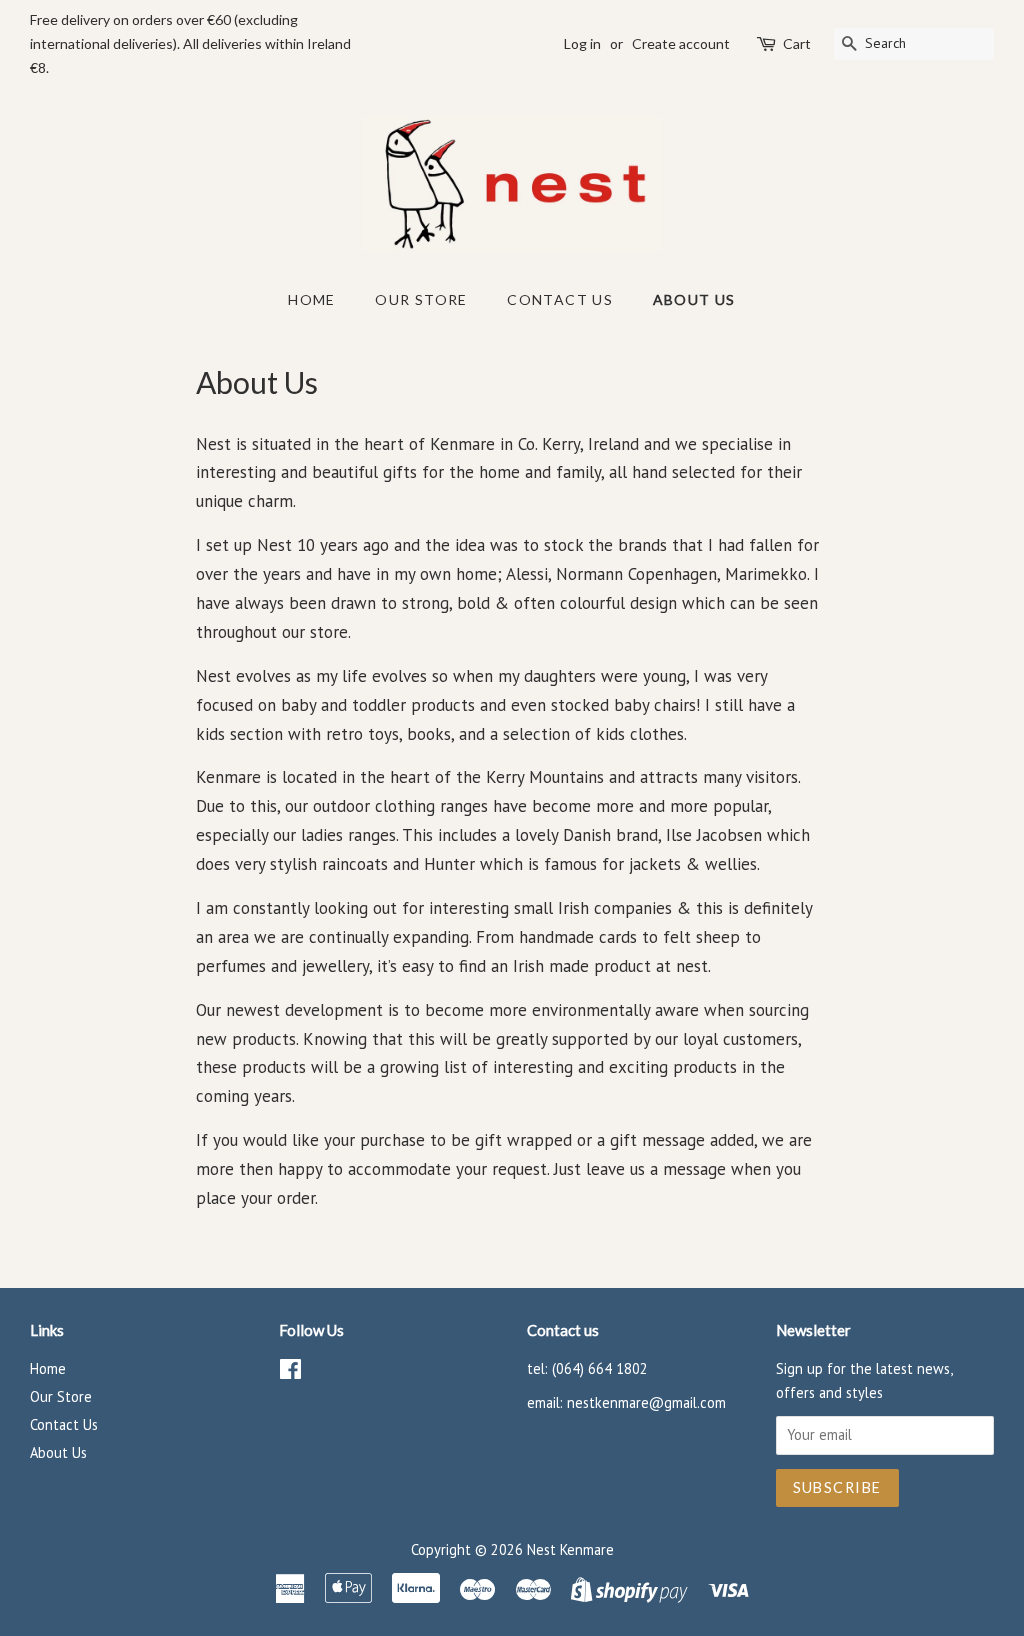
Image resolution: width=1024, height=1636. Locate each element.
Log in (582, 43)
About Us (694, 299)
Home (312, 299)
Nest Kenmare (570, 1549)
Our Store (421, 299)
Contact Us (560, 299)
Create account (681, 43)
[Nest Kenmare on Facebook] (290, 1372)
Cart (797, 43)
